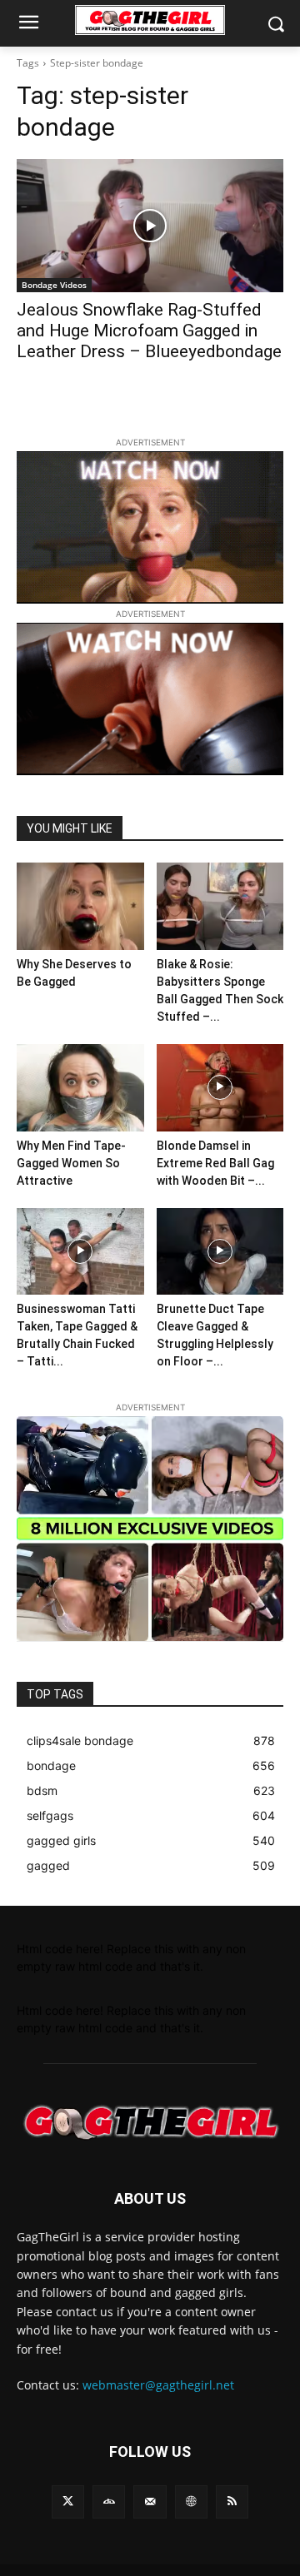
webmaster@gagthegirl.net (158, 2385)
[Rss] (232, 2501)
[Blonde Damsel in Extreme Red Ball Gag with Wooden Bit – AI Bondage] (220, 1088)
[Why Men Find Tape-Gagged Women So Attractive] (80, 1088)
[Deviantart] (109, 2501)
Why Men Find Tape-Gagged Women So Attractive (71, 1163)
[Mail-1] (150, 2501)
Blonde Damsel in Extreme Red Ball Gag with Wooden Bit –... (215, 1163)
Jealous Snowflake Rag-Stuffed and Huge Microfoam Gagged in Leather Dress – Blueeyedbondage (149, 331)
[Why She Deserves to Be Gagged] (80, 906)
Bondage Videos (54, 285)
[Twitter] (68, 2501)
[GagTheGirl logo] (150, 2123)
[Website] (191, 2501)
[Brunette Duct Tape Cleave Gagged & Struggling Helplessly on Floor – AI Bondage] (220, 1252)
